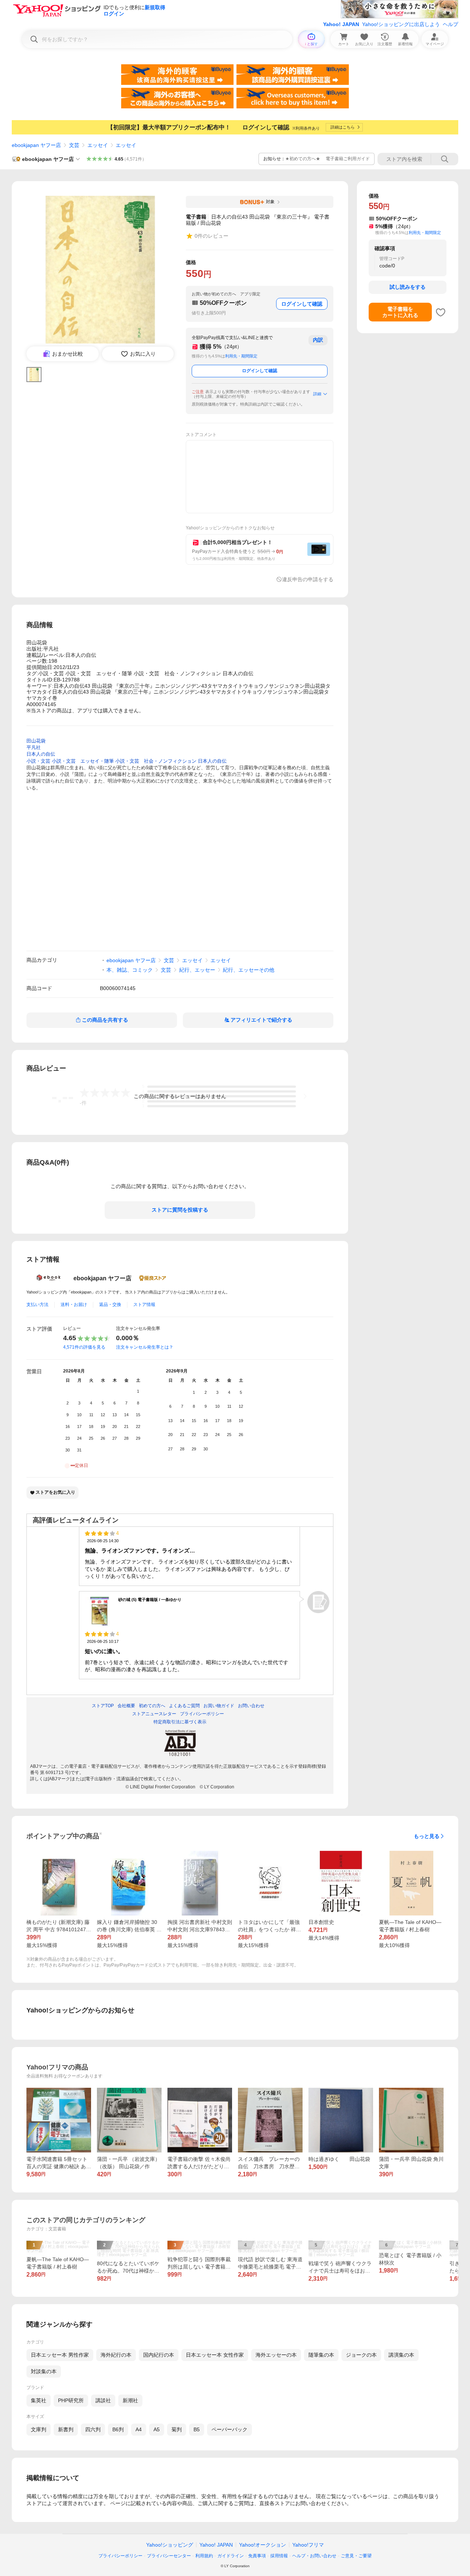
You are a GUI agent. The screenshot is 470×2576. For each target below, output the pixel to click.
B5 (197, 2429)
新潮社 (130, 2400)
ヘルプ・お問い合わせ (314, 2556)
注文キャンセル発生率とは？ (145, 1347)
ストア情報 (144, 1305)
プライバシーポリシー (120, 2556)
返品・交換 (110, 1305)
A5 (157, 2429)
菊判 (177, 2429)
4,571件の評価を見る (84, 1347)
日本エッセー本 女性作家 (215, 2355)
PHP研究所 (71, 2400)
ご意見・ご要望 (356, 2556)
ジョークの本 (361, 2355)
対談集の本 (44, 2371)
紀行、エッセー (197, 970)
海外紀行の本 (116, 2355)
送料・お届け (74, 1305)
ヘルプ (451, 24)
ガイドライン (231, 2556)
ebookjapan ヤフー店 (36, 145)
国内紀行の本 (159, 2355)
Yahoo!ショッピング (170, 2545)
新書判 (66, 2429)
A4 (139, 2429)
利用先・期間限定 (241, 356)
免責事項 (257, 2556)
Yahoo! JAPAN (341, 24)
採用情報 (279, 2556)
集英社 (39, 2400)
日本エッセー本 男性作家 (60, 2355)
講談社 (103, 2400)
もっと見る (427, 1836)
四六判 (93, 2429)
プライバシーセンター (169, 2556)
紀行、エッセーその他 (249, 970)
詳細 (317, 394)
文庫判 (39, 2429)
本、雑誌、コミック (130, 970)
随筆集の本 (321, 2355)
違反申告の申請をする (308, 579)
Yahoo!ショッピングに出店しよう (401, 24)
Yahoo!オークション (263, 2545)
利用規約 (204, 2556)
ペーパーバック (229, 2429)
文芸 (74, 145)
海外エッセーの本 (276, 2355)
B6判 (118, 2429)
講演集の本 (401, 2355)
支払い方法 (37, 1305)
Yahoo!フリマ (308, 2545)
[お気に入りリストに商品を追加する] (441, 312)
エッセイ (98, 145)
